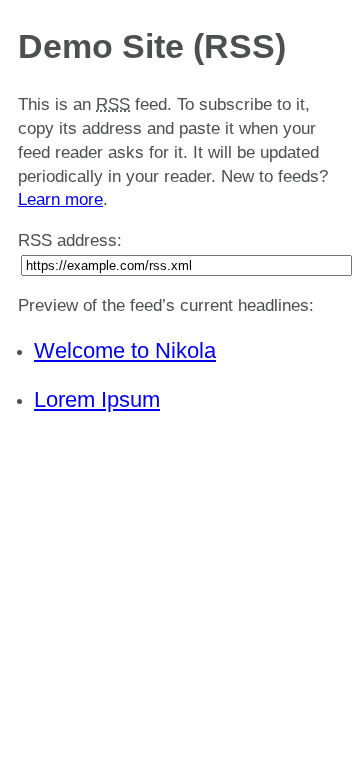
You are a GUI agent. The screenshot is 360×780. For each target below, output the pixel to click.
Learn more (60, 199)
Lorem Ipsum (97, 399)
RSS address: (70, 240)
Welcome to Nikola (125, 350)
